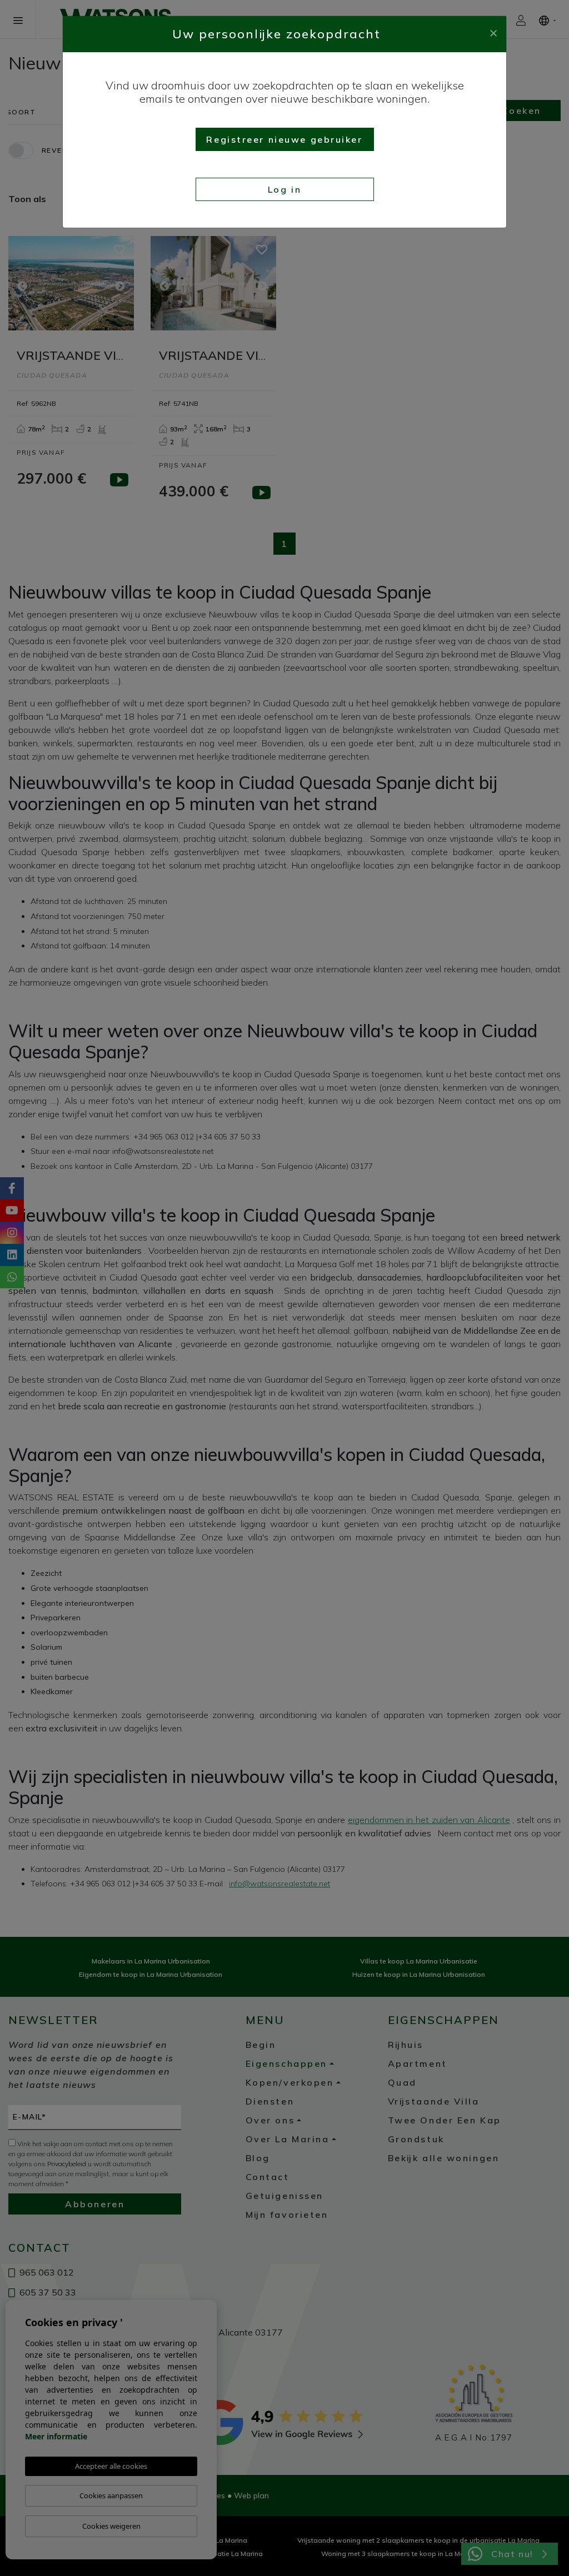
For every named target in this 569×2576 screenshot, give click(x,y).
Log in (284, 189)
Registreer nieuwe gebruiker (284, 139)
